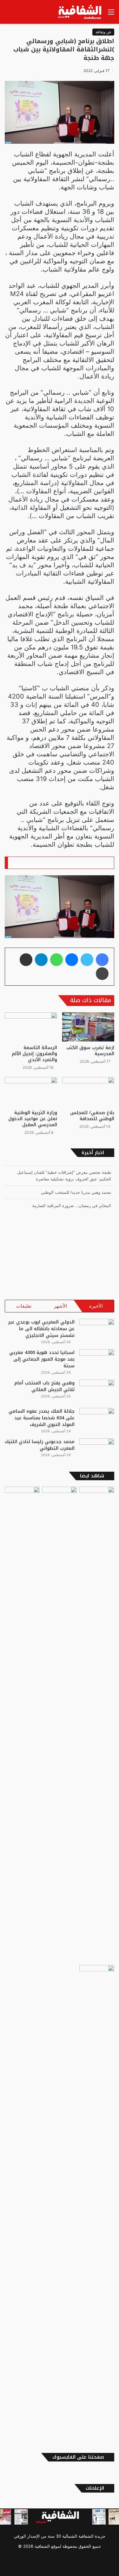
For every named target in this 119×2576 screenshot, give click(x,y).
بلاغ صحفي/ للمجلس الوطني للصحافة (92, 1116)
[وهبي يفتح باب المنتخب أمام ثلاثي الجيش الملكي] (97, 1392)
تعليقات (24, 1306)
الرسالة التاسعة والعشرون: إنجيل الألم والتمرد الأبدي (34, 1054)
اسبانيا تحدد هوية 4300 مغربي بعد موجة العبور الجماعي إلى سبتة (42, 1359)
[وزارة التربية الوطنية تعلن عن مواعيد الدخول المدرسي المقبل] (31, 1092)
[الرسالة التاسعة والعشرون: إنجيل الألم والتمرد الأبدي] (31, 1027)
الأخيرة (96, 1306)
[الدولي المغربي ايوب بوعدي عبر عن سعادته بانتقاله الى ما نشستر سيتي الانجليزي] (97, 1331)
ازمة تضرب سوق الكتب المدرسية (90, 1051)
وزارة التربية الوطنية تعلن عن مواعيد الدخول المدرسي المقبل (33, 1119)
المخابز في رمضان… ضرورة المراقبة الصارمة (72, 1203)
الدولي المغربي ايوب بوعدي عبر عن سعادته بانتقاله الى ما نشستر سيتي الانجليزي (41, 1329)
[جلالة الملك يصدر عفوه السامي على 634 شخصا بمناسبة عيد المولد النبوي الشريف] (97, 1420)
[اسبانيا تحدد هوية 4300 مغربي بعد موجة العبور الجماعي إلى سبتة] (97, 1361)
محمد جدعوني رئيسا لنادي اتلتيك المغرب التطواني (40, 1445)
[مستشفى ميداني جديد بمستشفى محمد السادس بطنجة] (22, 1725)
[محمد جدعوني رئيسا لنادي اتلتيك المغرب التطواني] (97, 1450)
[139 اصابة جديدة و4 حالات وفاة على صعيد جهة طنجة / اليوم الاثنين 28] (97, 2203)
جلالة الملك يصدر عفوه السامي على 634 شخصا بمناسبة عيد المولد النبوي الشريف (42, 1418)
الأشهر (60, 1306)
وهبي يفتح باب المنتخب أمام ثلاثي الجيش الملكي (44, 1386)
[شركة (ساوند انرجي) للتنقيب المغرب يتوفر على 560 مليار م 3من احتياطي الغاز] (97, 1725)
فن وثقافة (103, 32)
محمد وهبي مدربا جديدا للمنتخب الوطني (76, 1190)
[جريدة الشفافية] (80, 12)
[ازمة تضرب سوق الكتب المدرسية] (88, 1027)
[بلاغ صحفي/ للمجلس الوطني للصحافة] (88, 1092)
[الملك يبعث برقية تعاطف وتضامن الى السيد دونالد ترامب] (60, 1496)
